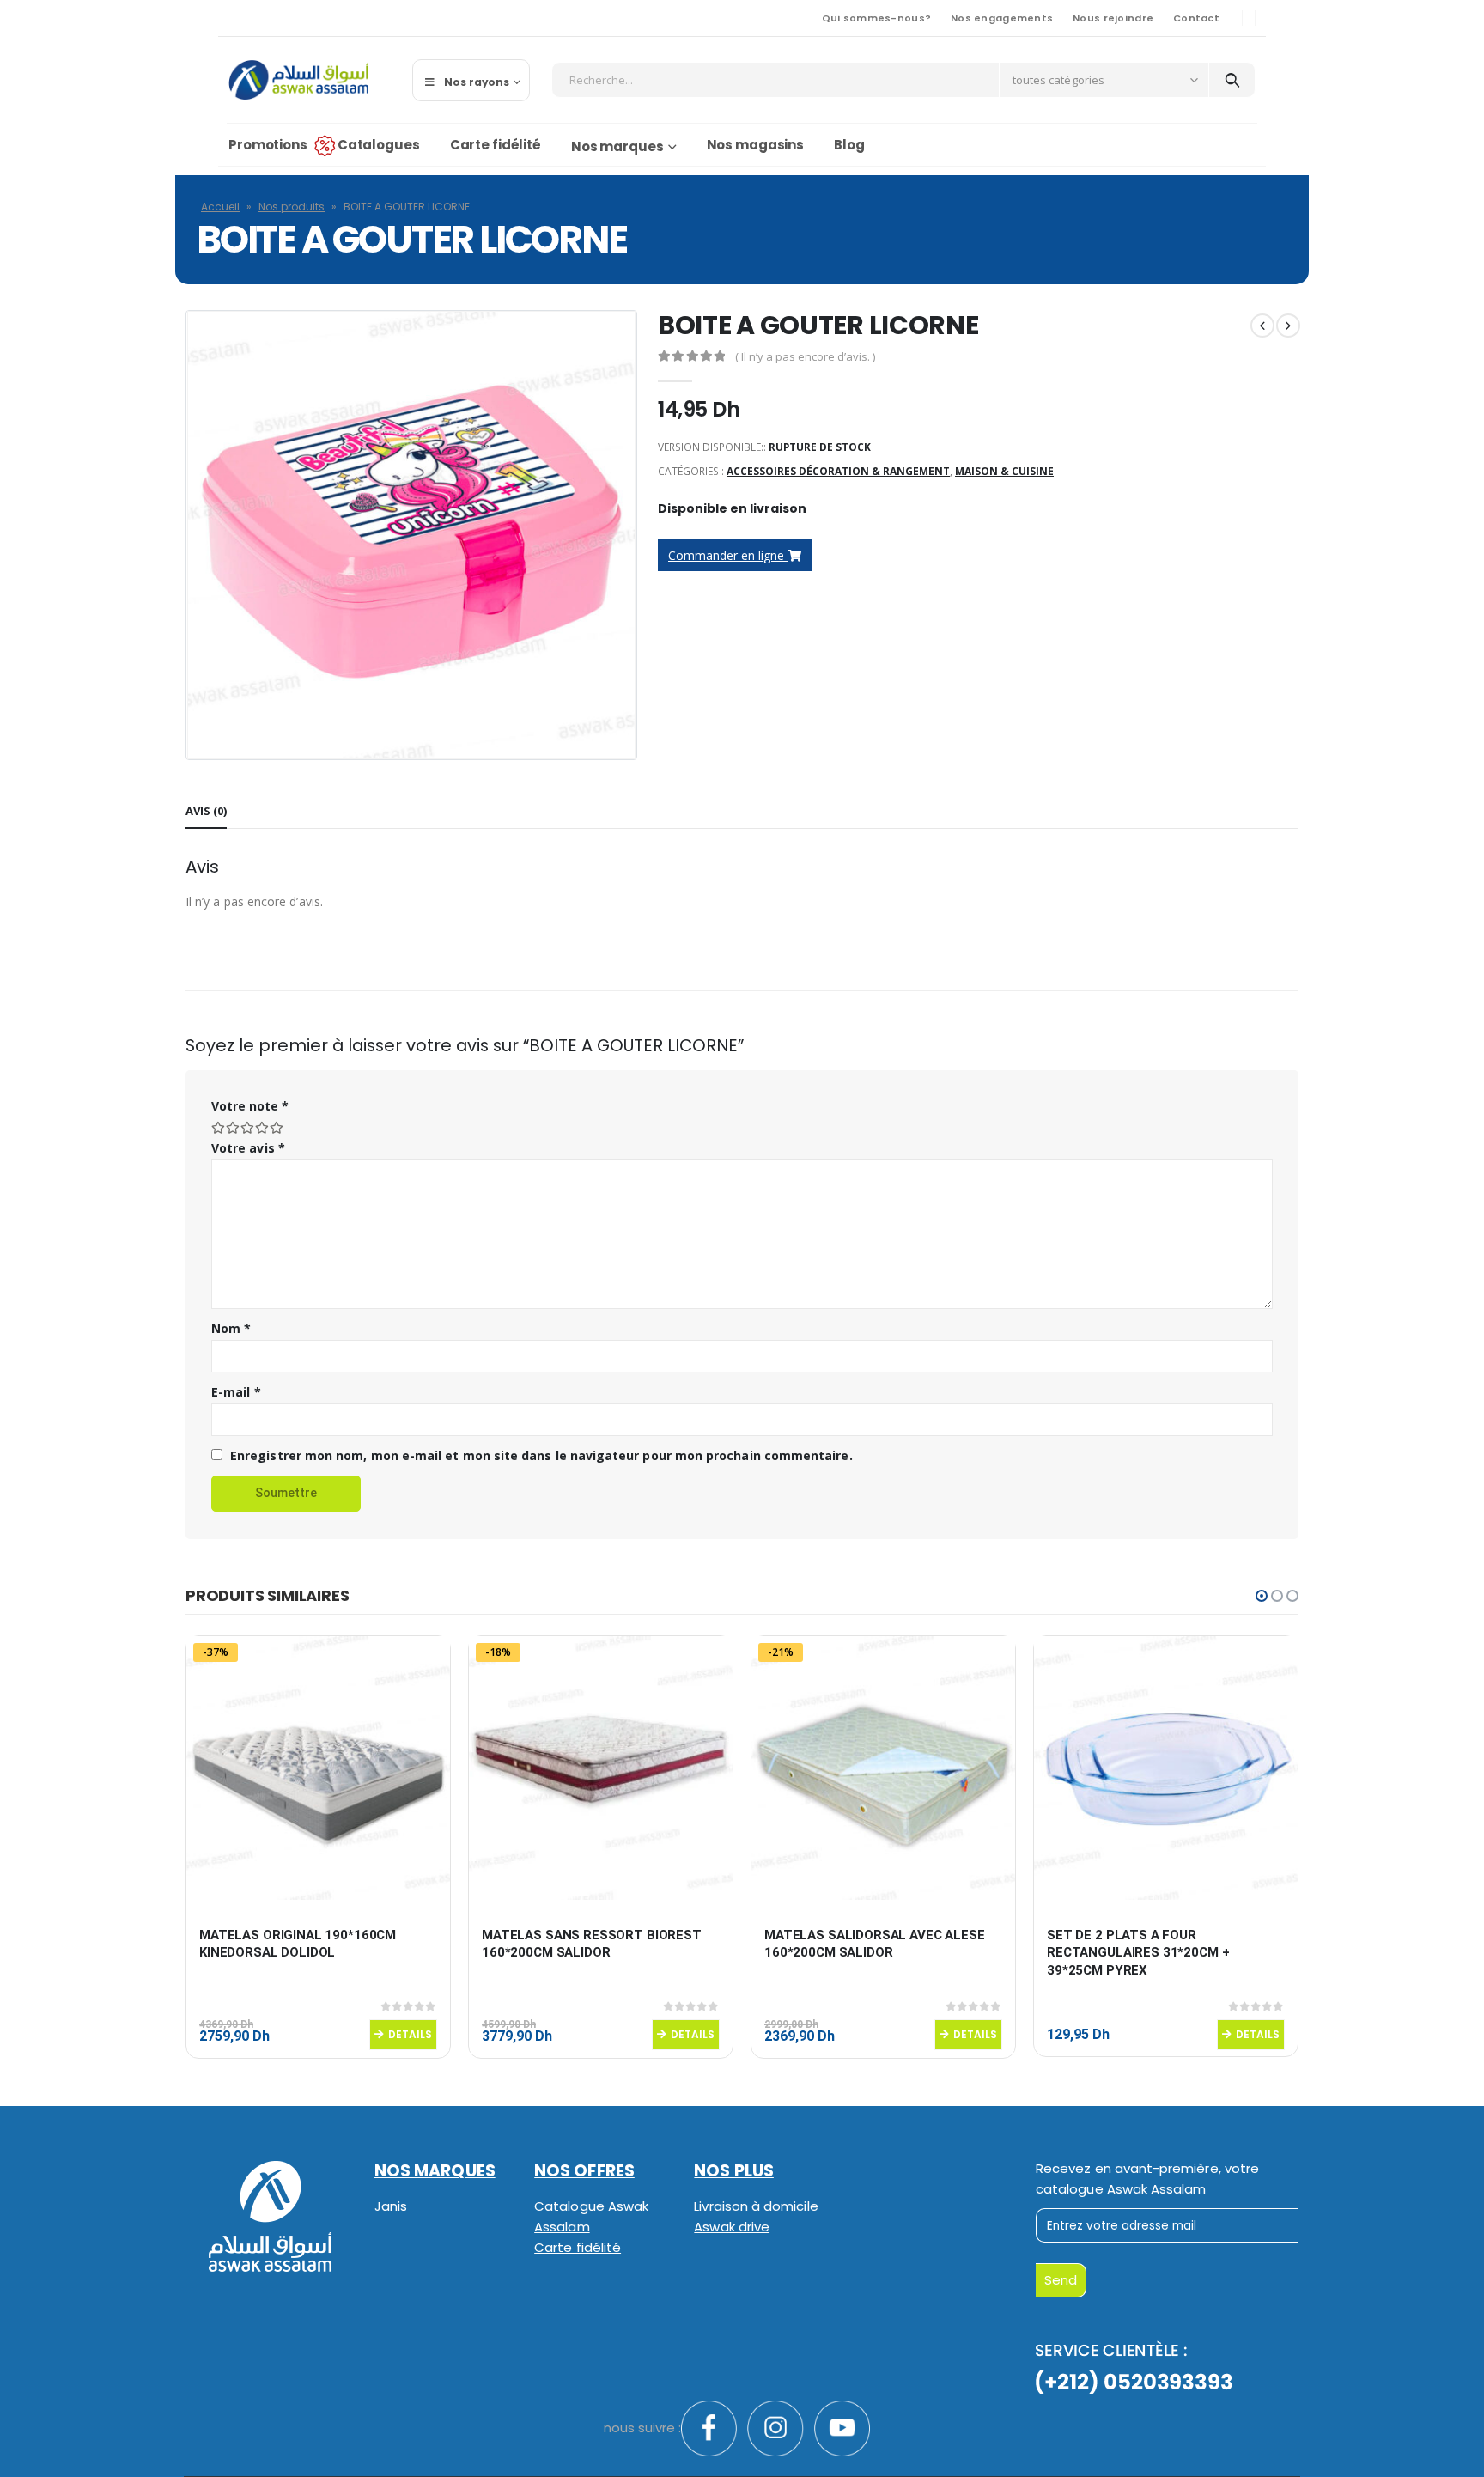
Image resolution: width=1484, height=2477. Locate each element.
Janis (391, 2206)
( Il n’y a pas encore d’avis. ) (805, 356)
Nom (231, 1328)
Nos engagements (1002, 18)
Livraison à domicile (756, 2206)
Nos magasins (756, 145)
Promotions (268, 145)
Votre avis (248, 1148)
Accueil (220, 207)
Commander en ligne (728, 555)
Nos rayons (477, 82)
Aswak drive (732, 2227)
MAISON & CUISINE (1004, 471)
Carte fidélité (496, 145)
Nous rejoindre (1113, 18)
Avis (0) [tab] (206, 811)
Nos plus (734, 2171)
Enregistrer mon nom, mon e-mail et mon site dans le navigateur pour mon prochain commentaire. (541, 1455)
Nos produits (292, 207)
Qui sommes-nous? (876, 18)
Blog (849, 145)
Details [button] (410, 2034)
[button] (1262, 1596)
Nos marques (617, 146)
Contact (1196, 18)
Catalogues (379, 145)
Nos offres (584, 2171)
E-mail (236, 1392)
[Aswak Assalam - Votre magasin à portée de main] (298, 80)
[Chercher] (1232, 80)
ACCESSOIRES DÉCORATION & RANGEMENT (838, 471)
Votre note (250, 1106)
